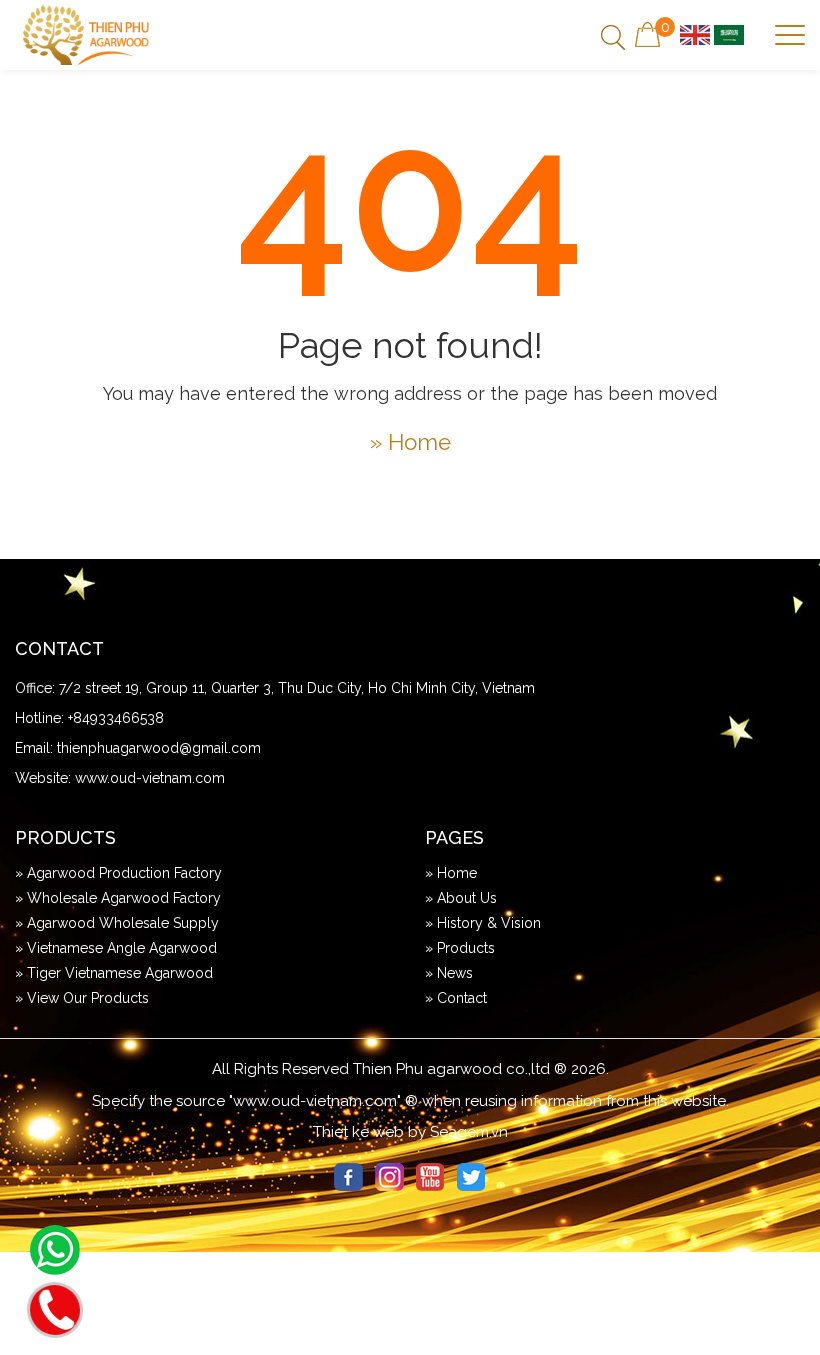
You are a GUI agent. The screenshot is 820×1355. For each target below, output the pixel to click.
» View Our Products (82, 998)
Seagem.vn (469, 1132)
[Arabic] (729, 34)
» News (449, 973)
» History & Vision (483, 923)
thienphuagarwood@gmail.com (159, 748)
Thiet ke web (358, 1132)
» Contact (456, 998)
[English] (695, 34)
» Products (460, 948)
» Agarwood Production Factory (118, 873)
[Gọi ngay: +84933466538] (55, 1307)
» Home (410, 442)
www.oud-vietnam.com (150, 778)
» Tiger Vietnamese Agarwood (114, 973)
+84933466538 (116, 718)
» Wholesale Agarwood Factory (118, 898)
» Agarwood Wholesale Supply (117, 923)
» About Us (461, 898)
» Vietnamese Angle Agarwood (116, 948)
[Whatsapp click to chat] (55, 1250)
